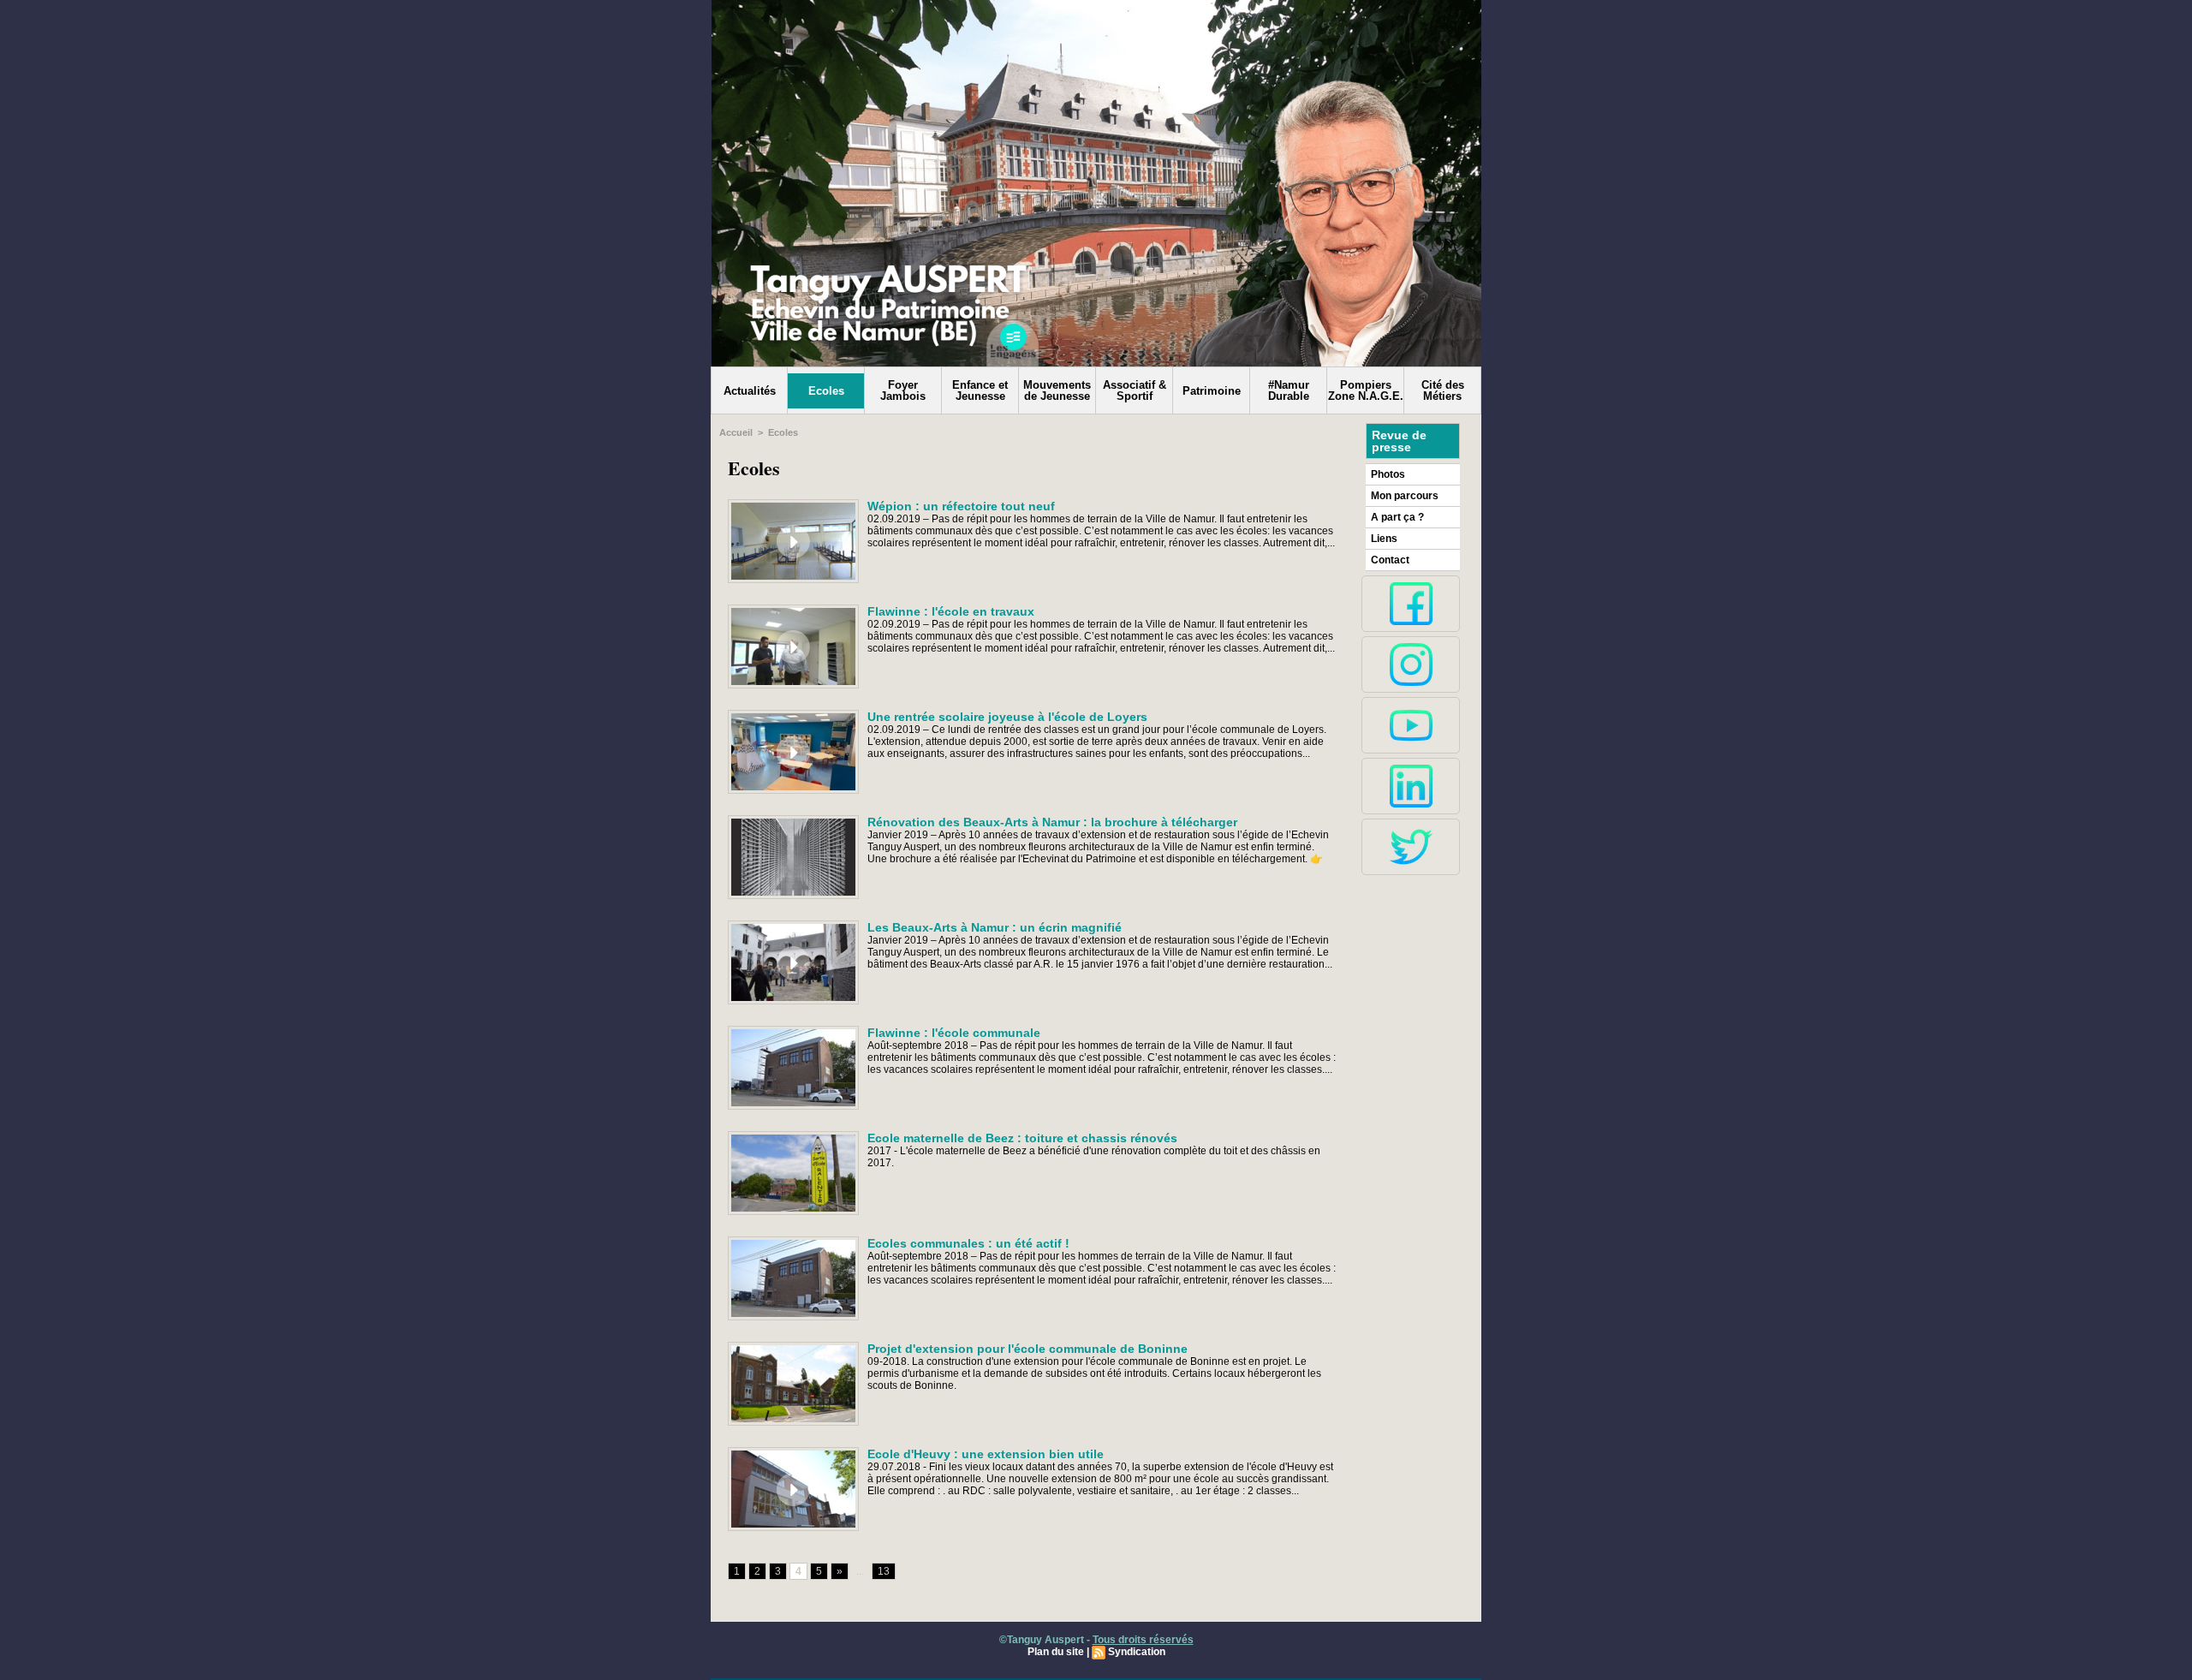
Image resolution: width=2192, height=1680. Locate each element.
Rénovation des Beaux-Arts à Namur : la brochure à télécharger (1052, 822)
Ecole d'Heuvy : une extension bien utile (986, 1454)
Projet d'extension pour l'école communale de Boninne (1027, 1349)
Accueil (736, 432)
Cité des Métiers (1443, 390)
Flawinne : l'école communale (954, 1033)
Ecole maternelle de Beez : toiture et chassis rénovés (1022, 1138)
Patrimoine (1212, 391)
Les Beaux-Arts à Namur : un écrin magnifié (995, 927)
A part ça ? (1397, 517)
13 (884, 1571)
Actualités (750, 391)
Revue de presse (1399, 441)
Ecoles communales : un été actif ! (968, 1243)
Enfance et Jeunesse (980, 390)
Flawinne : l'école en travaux (951, 611)
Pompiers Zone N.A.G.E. (1366, 390)
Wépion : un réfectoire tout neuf (961, 506)
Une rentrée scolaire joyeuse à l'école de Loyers (1007, 717)
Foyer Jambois (903, 390)
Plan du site (1056, 1652)
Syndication (1137, 1652)
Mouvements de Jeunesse (1057, 390)
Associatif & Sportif (1135, 390)
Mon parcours (1405, 496)
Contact (1390, 560)
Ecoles (826, 391)
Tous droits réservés (1143, 1640)
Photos (1388, 474)
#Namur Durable (1289, 390)
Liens (1384, 539)
